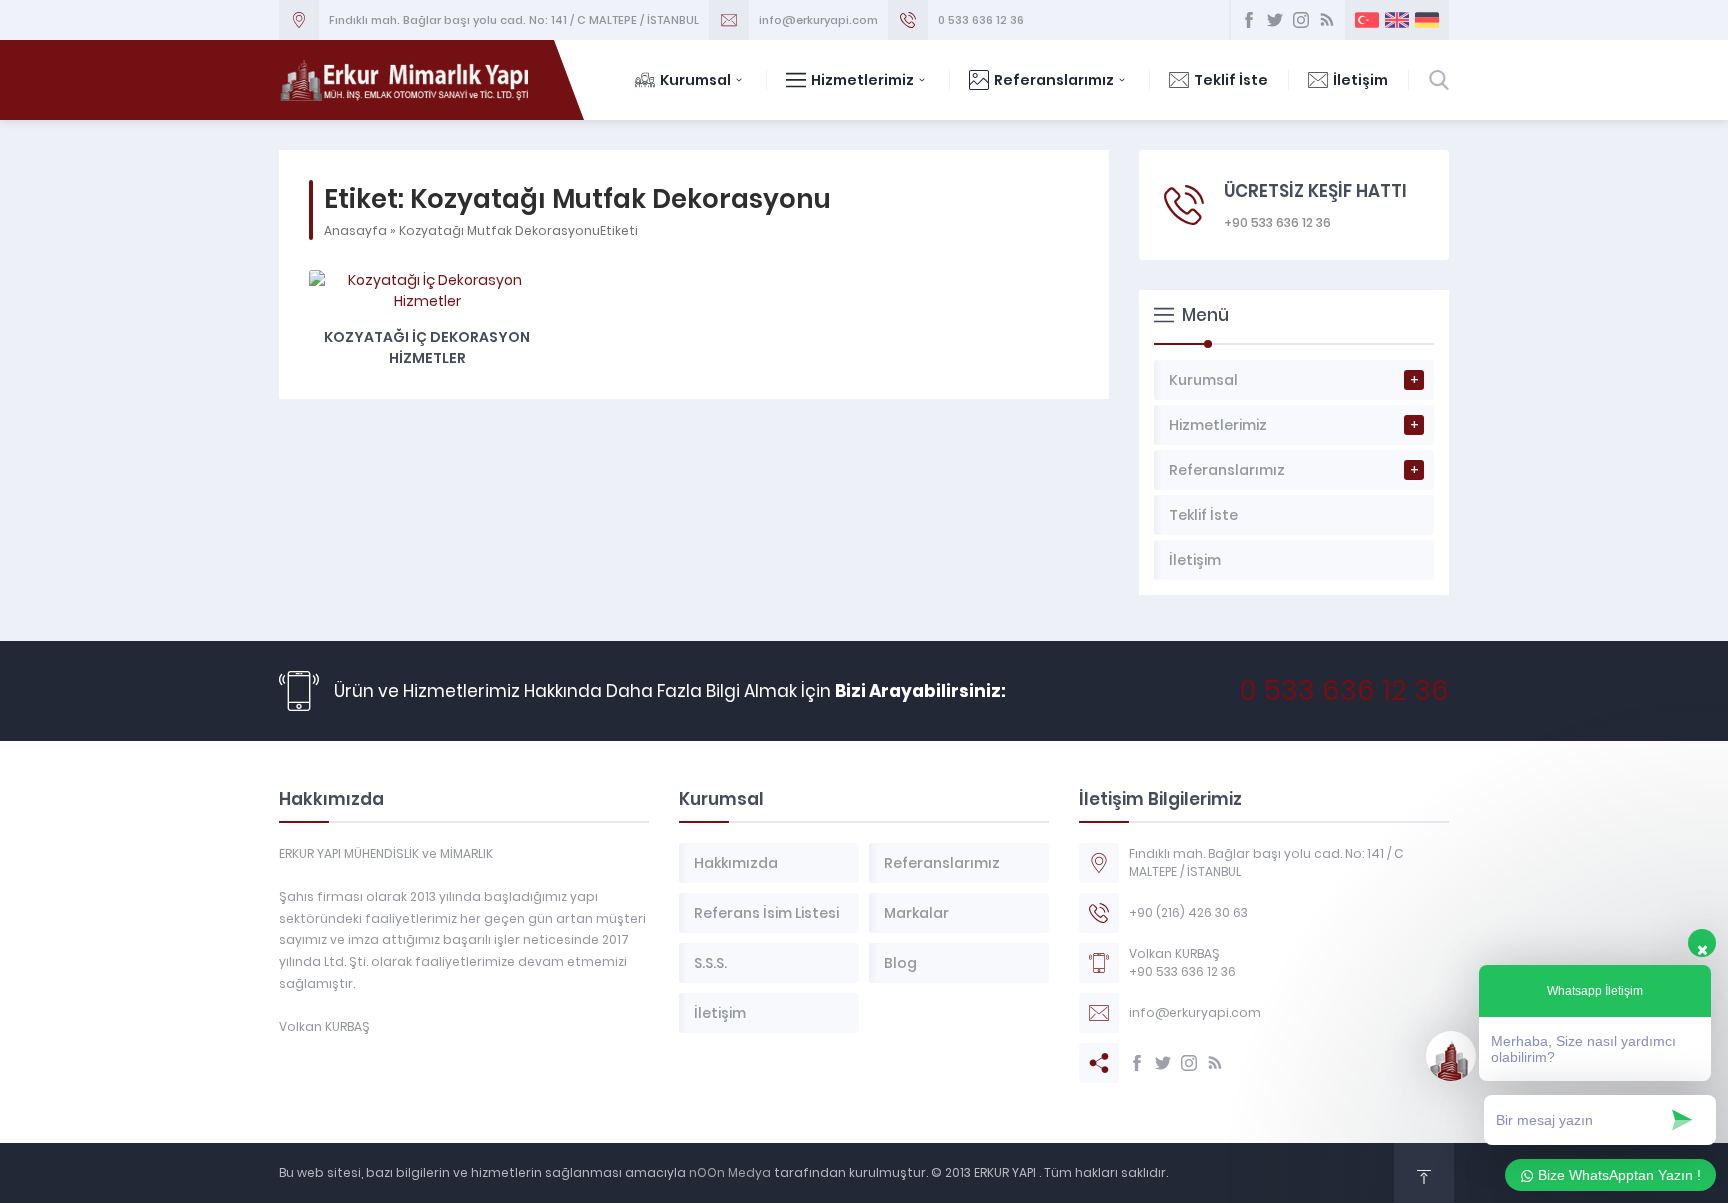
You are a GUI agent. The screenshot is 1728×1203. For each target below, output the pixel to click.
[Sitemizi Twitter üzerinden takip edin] (1275, 20)
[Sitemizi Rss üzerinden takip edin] (1327, 20)
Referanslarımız (1054, 80)
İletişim (1360, 80)
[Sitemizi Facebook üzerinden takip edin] (1249, 20)
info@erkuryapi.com (818, 20)
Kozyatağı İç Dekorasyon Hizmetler (427, 347)
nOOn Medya (728, 1172)
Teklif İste (1231, 80)
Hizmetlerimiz (862, 80)
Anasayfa (355, 230)
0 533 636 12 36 (981, 20)
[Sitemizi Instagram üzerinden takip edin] (1301, 20)
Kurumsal (695, 80)
